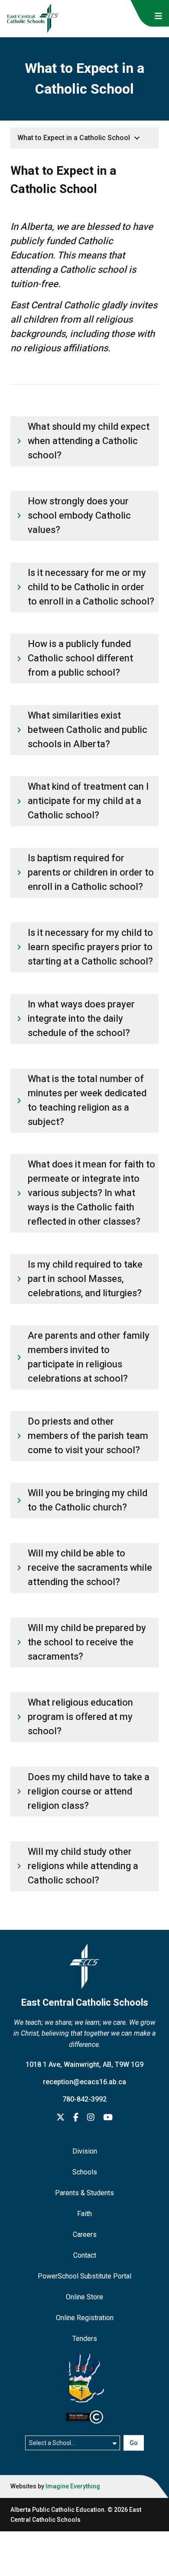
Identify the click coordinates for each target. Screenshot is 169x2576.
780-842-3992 (84, 2099)
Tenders (85, 2339)
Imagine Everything (73, 2486)
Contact (85, 2255)
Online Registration (85, 2318)
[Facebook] (76, 2118)
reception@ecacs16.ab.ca (84, 2082)
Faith (84, 2214)
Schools (85, 2172)
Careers (85, 2234)
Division (85, 2151)
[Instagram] (91, 2118)
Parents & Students (84, 2193)
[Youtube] (108, 2118)
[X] (60, 2118)
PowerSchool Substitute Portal (84, 2276)
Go (134, 2443)
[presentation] (158, 16)
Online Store (84, 2297)
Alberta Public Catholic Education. (58, 2510)
